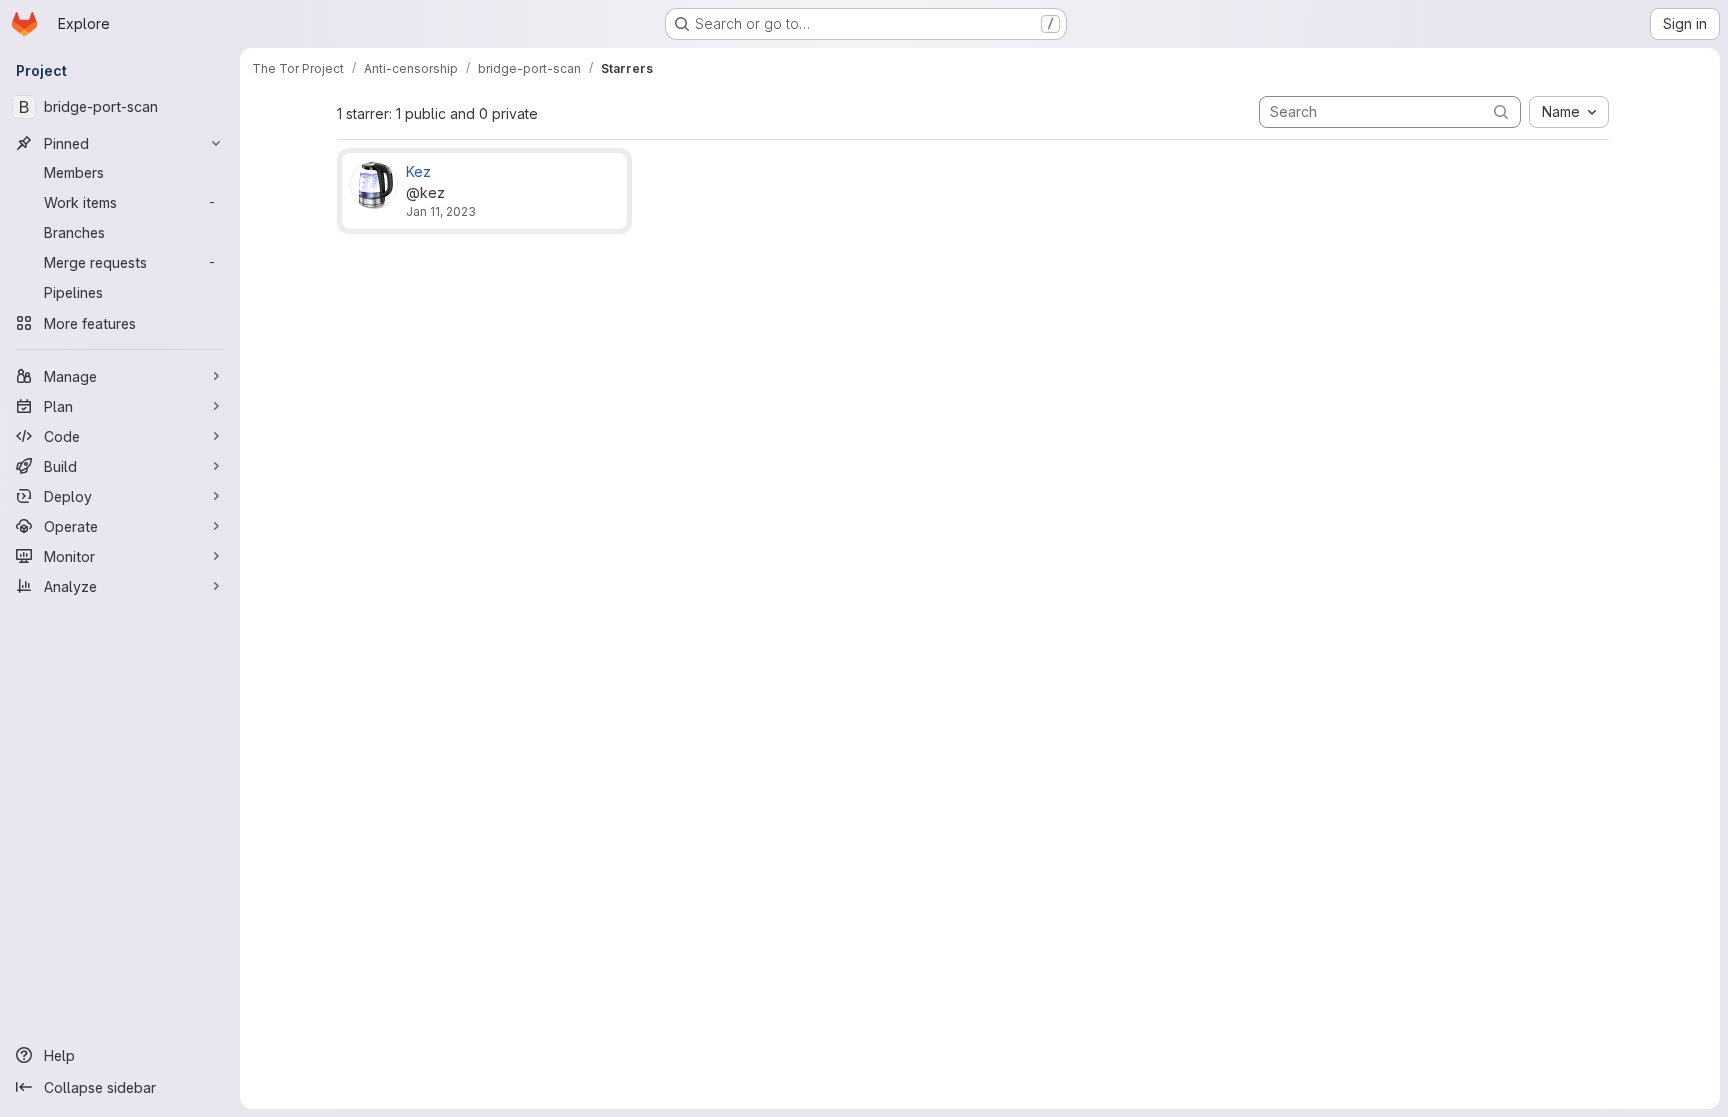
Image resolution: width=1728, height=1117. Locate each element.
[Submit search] (1501, 111)
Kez (418, 171)
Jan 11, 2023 (441, 211)
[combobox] (1569, 112)
